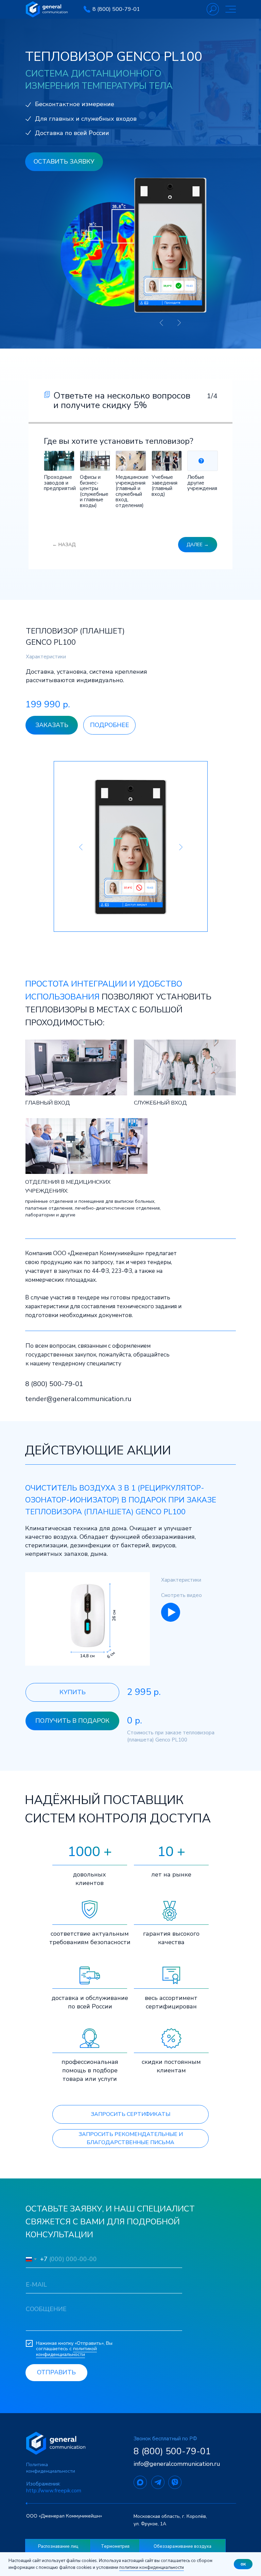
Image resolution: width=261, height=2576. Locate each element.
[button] (50, 657)
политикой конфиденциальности (66, 2352)
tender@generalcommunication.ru (78, 1399)
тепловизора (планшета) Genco (94, 1512)
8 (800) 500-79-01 (116, 9)
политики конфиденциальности (152, 2567)
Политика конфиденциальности (51, 2468)
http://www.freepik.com (54, 2491)
